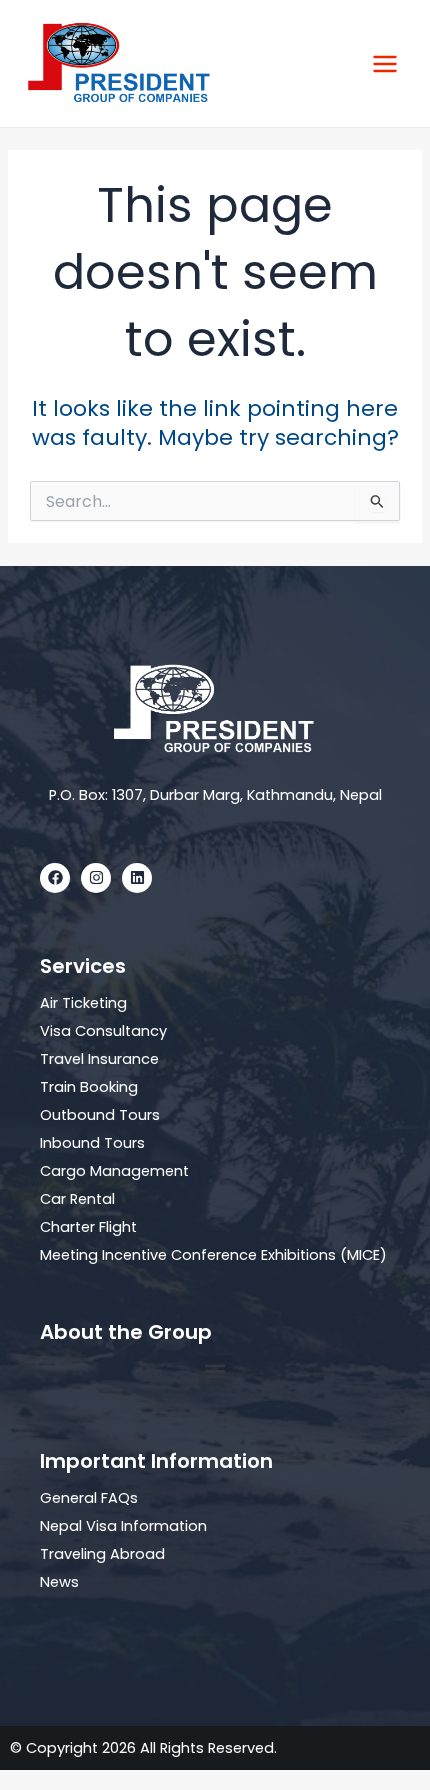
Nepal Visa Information (123, 1526)
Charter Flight (88, 1227)
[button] (215, 1371)
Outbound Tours (100, 1115)
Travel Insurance (99, 1059)
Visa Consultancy (103, 1031)
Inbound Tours (92, 1143)
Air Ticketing (83, 1003)
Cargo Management (114, 1171)
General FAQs (89, 1498)
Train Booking (89, 1087)
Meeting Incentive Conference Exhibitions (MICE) (213, 1255)
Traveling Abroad (102, 1554)
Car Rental (77, 1199)
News (59, 1582)
